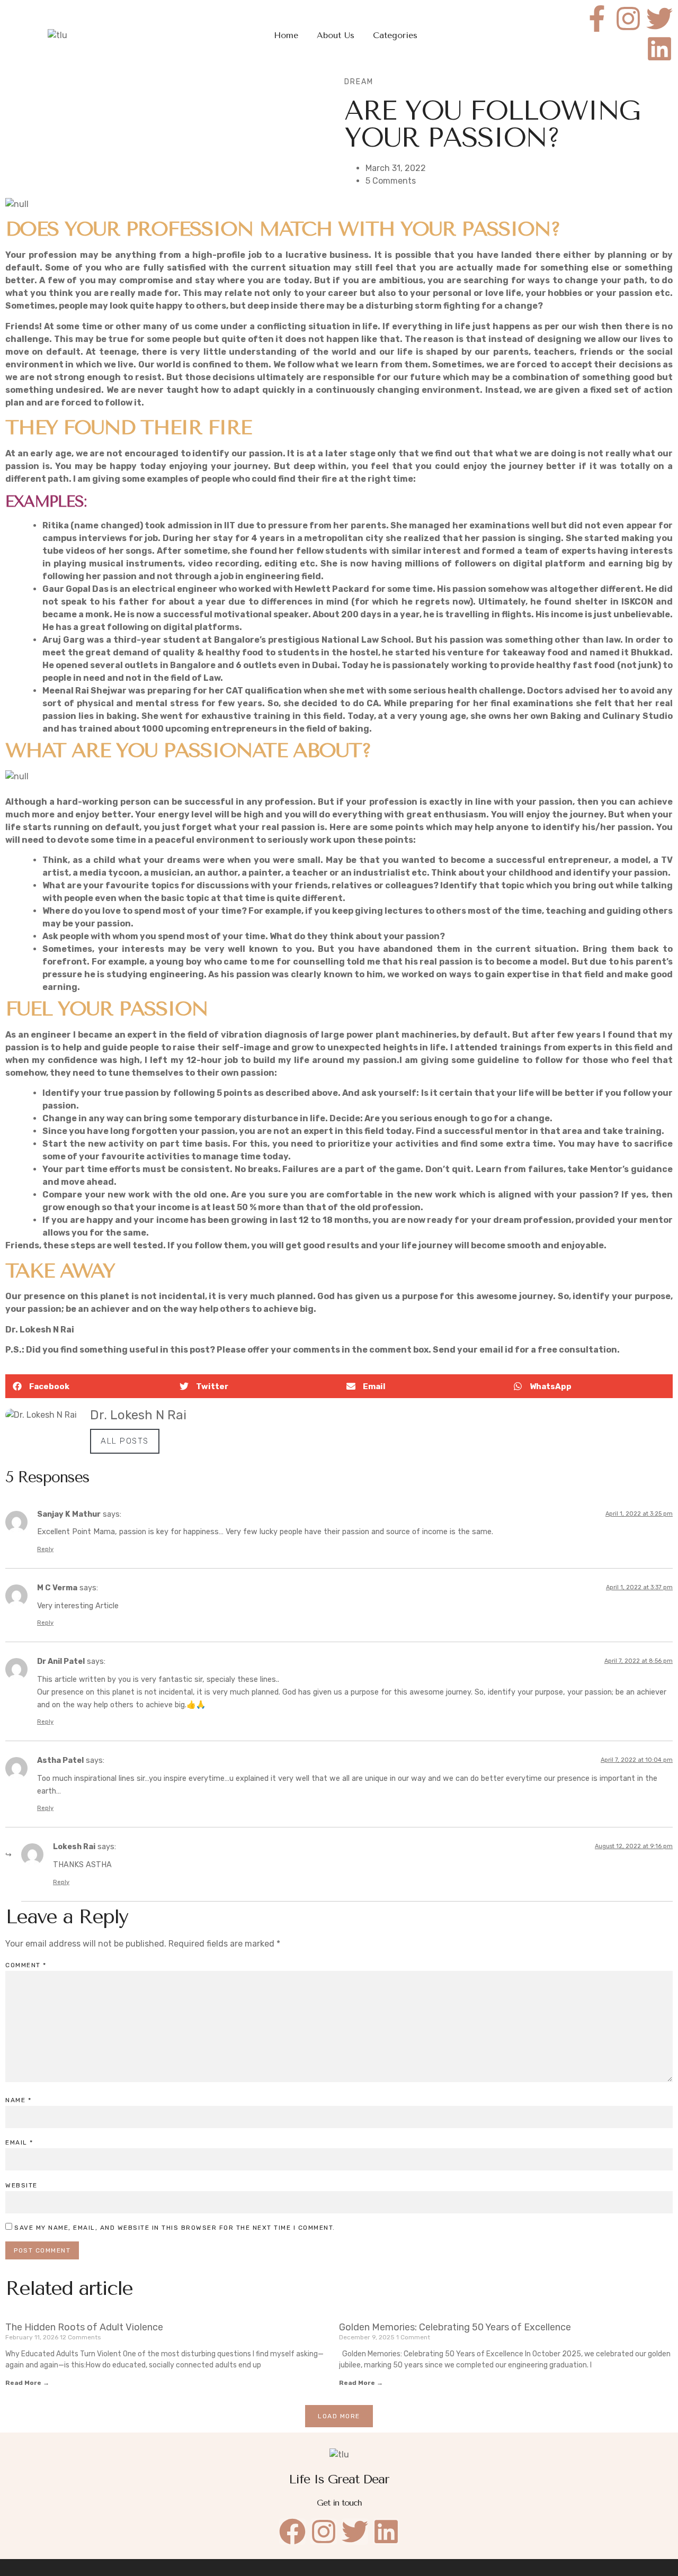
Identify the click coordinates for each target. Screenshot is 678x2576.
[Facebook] (292, 2532)
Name (18, 2100)
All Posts (125, 1441)
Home (286, 35)
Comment (26, 1965)
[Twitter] (659, 19)
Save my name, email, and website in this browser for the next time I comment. (175, 2228)
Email (19, 2142)
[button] (89, 1386)
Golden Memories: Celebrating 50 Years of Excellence (455, 2327)
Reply (45, 1549)
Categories (395, 35)
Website (21, 2185)
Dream (359, 82)
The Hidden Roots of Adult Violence (84, 2327)
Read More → (27, 2383)
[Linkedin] (659, 49)
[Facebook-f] (597, 19)
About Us (336, 35)
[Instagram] (628, 19)
